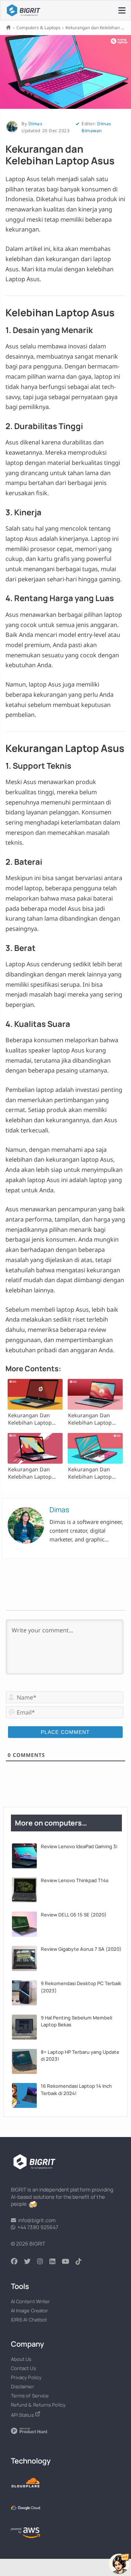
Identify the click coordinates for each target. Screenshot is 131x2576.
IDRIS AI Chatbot (29, 2320)
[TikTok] (82, 2262)
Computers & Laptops (38, 28)
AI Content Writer (31, 2301)
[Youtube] (69, 2262)
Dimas (35, 124)
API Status (23, 2415)
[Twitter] (31, 2262)
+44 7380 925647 (37, 2227)
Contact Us (23, 2368)
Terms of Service (30, 2396)
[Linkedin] (56, 2262)
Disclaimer (23, 2386)
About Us (21, 2359)
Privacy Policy (26, 2377)
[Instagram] (43, 2262)
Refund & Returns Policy (38, 2405)
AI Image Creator (30, 2311)
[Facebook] (17, 2262)
